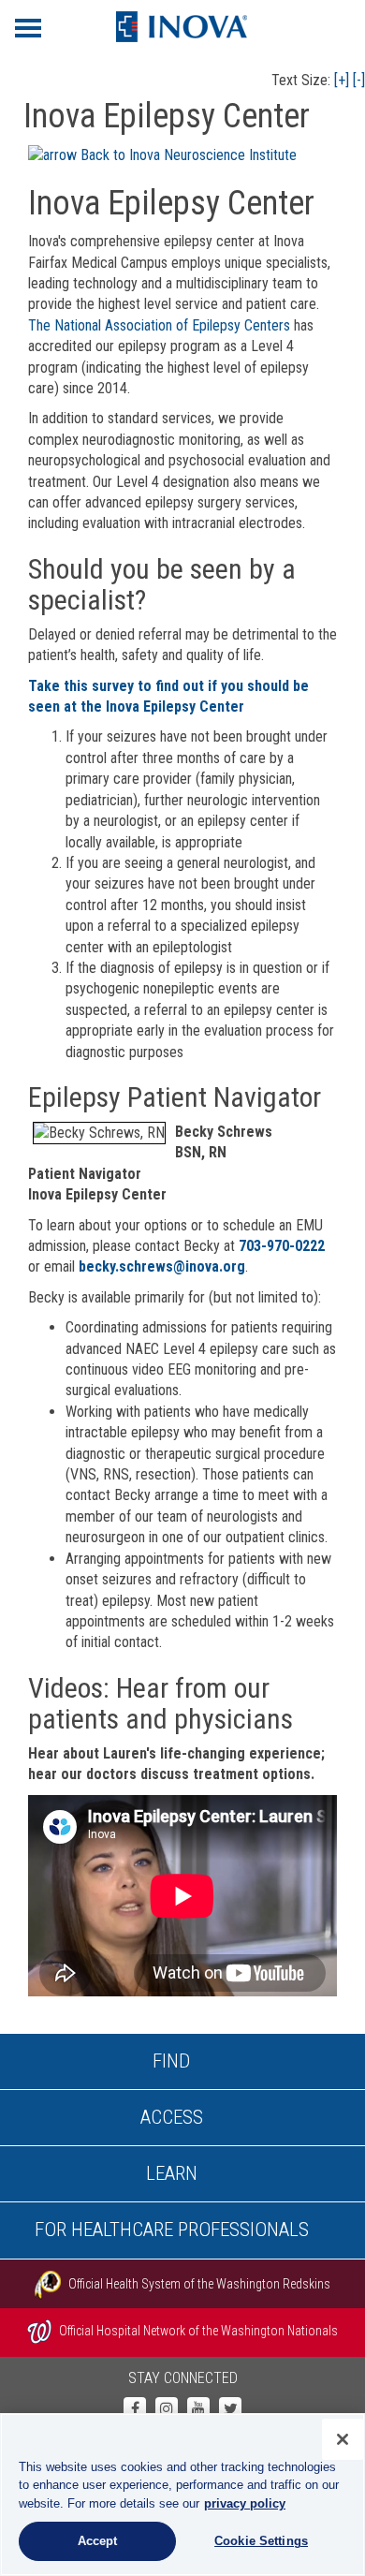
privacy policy (245, 2503)
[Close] (343, 2439)
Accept (98, 2541)
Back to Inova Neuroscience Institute (187, 155)
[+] (342, 80)
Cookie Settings (261, 2541)
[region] (182, 2495)
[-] (359, 80)
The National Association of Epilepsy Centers (159, 325)
